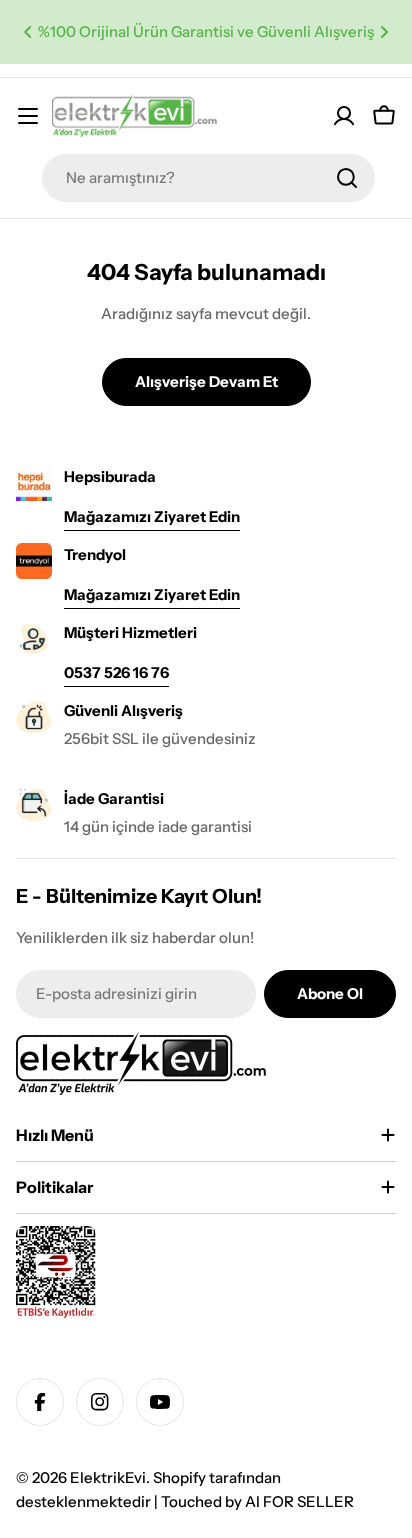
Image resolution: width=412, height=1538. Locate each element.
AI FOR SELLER (299, 1501)
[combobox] (208, 178)
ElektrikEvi (108, 1477)
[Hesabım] (344, 116)
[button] (28, 32)
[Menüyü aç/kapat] (28, 116)
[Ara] (347, 178)
